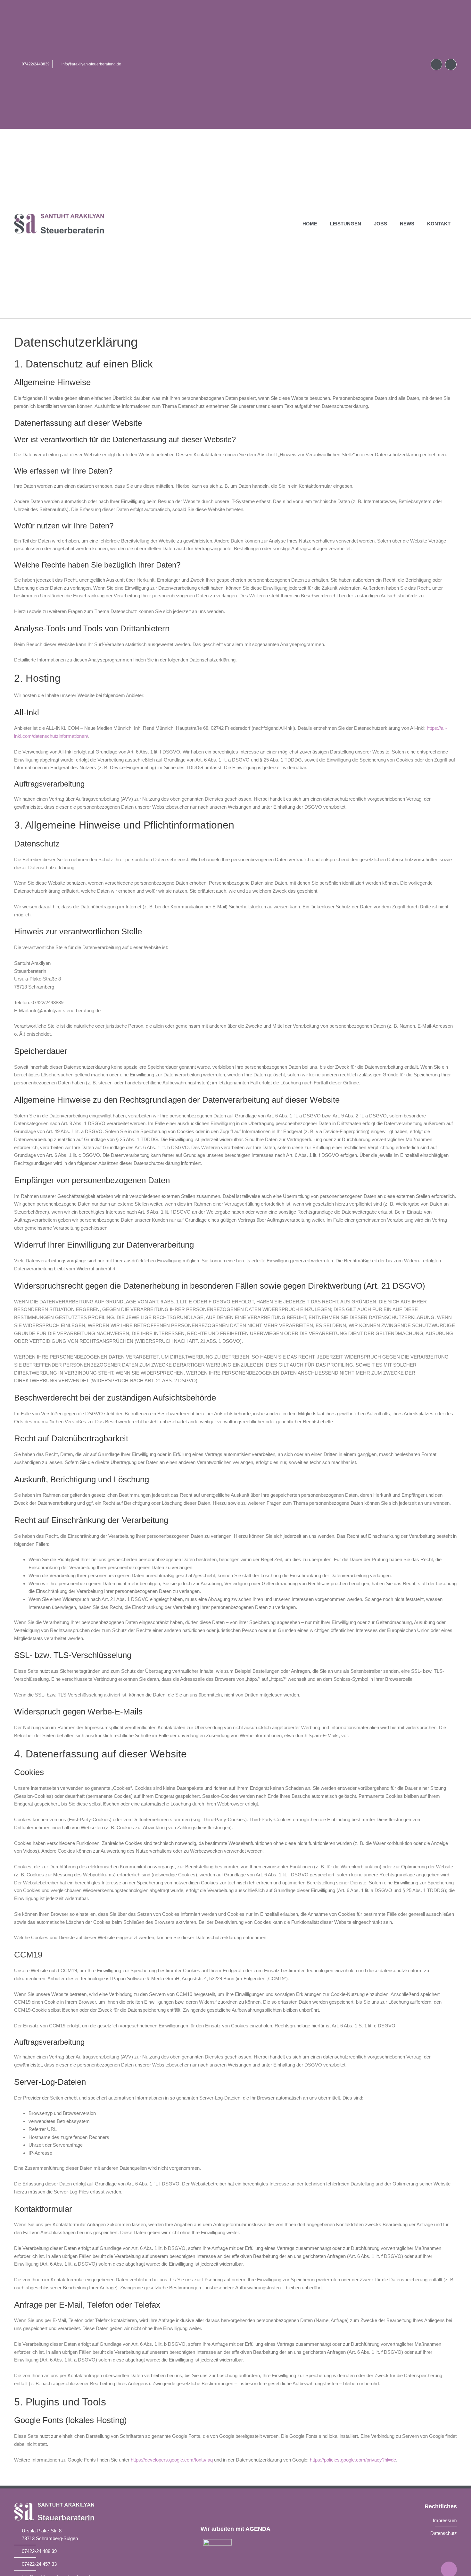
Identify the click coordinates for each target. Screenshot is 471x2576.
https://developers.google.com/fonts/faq (172, 2460)
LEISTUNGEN (346, 224)
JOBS (380, 224)
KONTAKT (439, 224)
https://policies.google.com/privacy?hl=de (353, 2460)
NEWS (407, 224)
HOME (310, 224)
